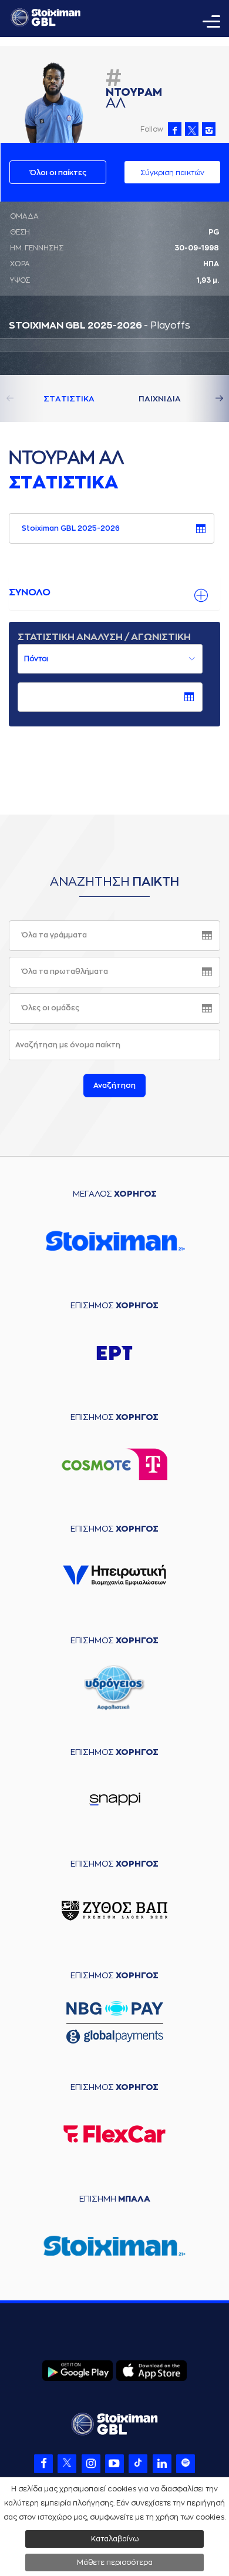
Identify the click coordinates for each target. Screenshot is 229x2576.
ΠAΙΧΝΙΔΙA (160, 399)
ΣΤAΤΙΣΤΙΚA (69, 399)
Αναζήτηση (114, 1086)
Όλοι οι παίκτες (58, 173)
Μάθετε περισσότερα (115, 2562)
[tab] (114, 593)
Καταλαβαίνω (115, 2539)
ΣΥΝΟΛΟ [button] (30, 592)
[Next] (206, 398)
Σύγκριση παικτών (172, 173)
